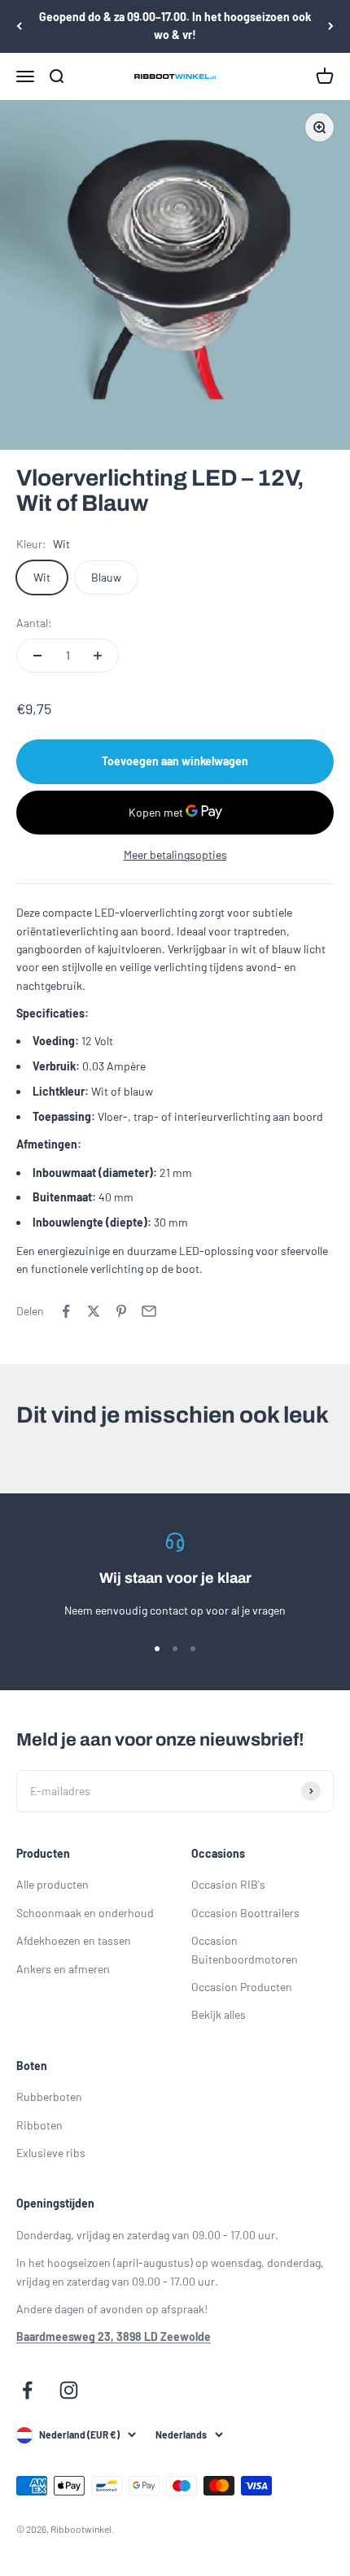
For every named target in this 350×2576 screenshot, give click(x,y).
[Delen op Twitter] (94, 1311)
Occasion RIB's (228, 1884)
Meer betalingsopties (175, 854)
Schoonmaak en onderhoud (85, 1913)
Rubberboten (49, 2097)
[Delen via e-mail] (149, 1311)
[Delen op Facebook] (66, 1311)
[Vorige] (19, 26)
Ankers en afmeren (63, 1969)
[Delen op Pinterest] (121, 1311)
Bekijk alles (219, 2014)
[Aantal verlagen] (37, 656)
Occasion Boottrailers (245, 1913)
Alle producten (52, 1884)
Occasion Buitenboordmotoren (245, 1949)
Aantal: (34, 623)
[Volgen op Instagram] (69, 2390)
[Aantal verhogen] (98, 656)
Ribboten (39, 2125)
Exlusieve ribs (51, 2153)
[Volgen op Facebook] (27, 2390)
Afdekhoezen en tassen (74, 1940)
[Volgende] (331, 26)
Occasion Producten (242, 1987)
